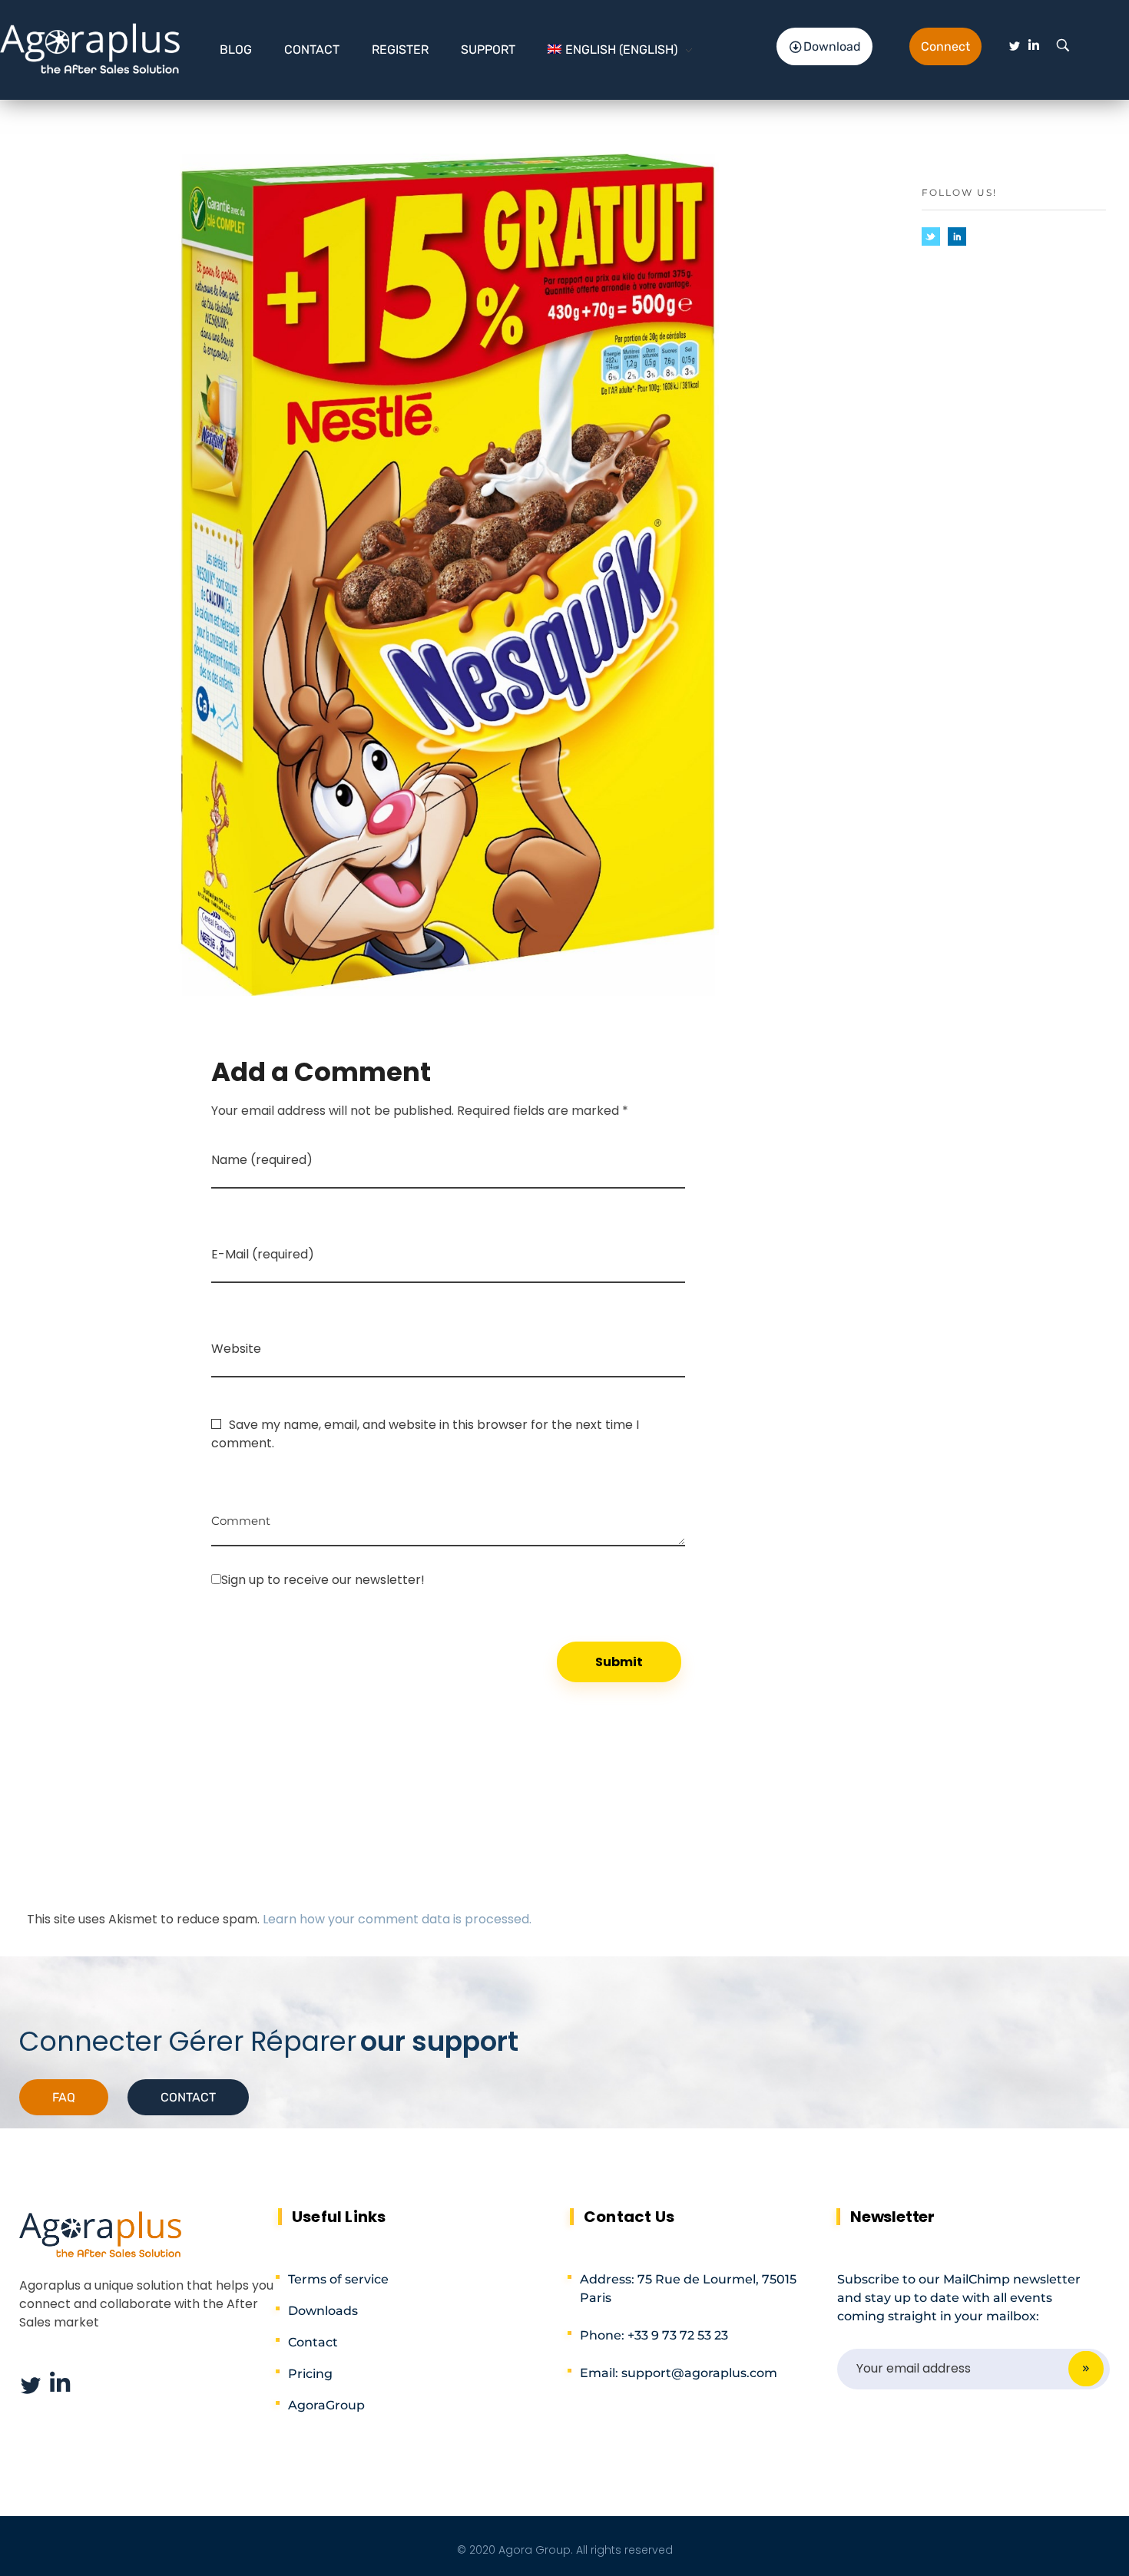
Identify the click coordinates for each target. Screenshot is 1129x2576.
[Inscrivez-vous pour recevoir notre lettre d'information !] (448, 1579)
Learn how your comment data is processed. (397, 1919)
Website (236, 1349)
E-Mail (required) (263, 1254)
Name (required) (262, 1160)
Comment (241, 1515)
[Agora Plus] (91, 48)
